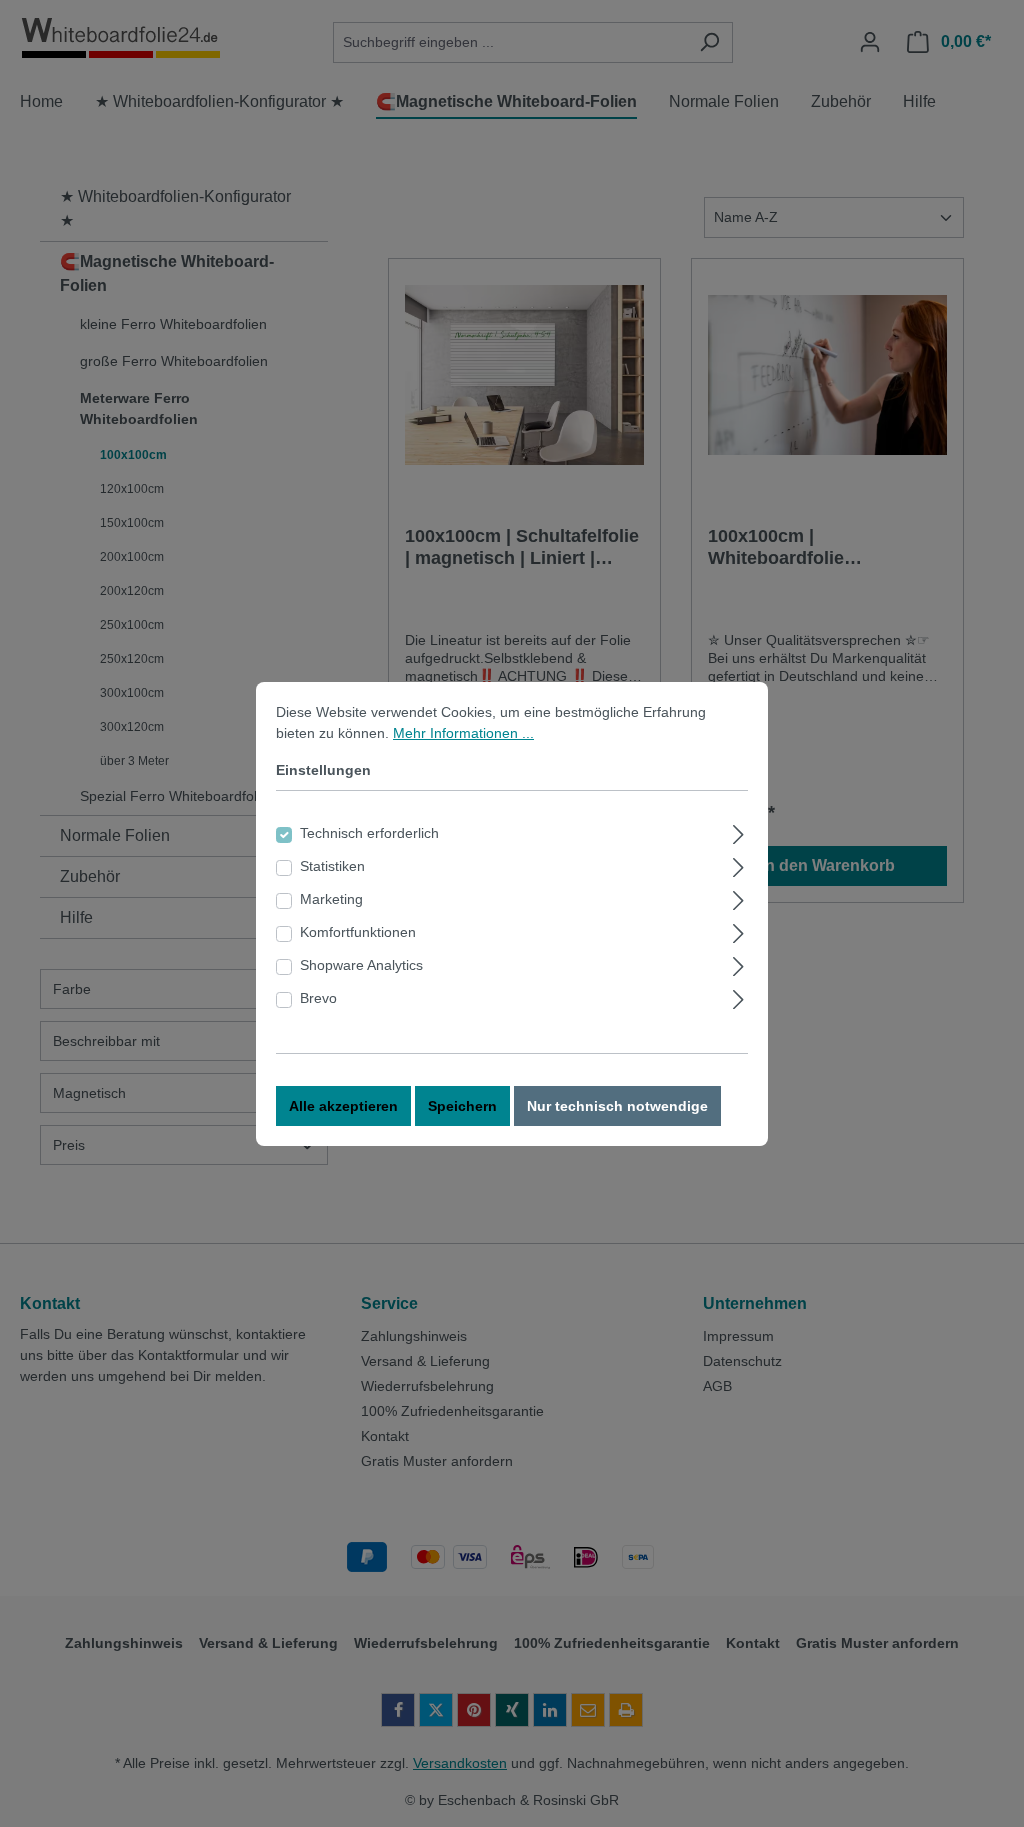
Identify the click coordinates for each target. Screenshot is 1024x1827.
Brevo (318, 998)
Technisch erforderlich (369, 833)
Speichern (462, 1106)
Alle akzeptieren (343, 1106)
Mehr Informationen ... (463, 733)
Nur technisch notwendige (617, 1106)
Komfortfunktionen (358, 932)
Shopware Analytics (361, 965)
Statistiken (332, 866)
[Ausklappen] (738, 831)
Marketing (331, 899)
